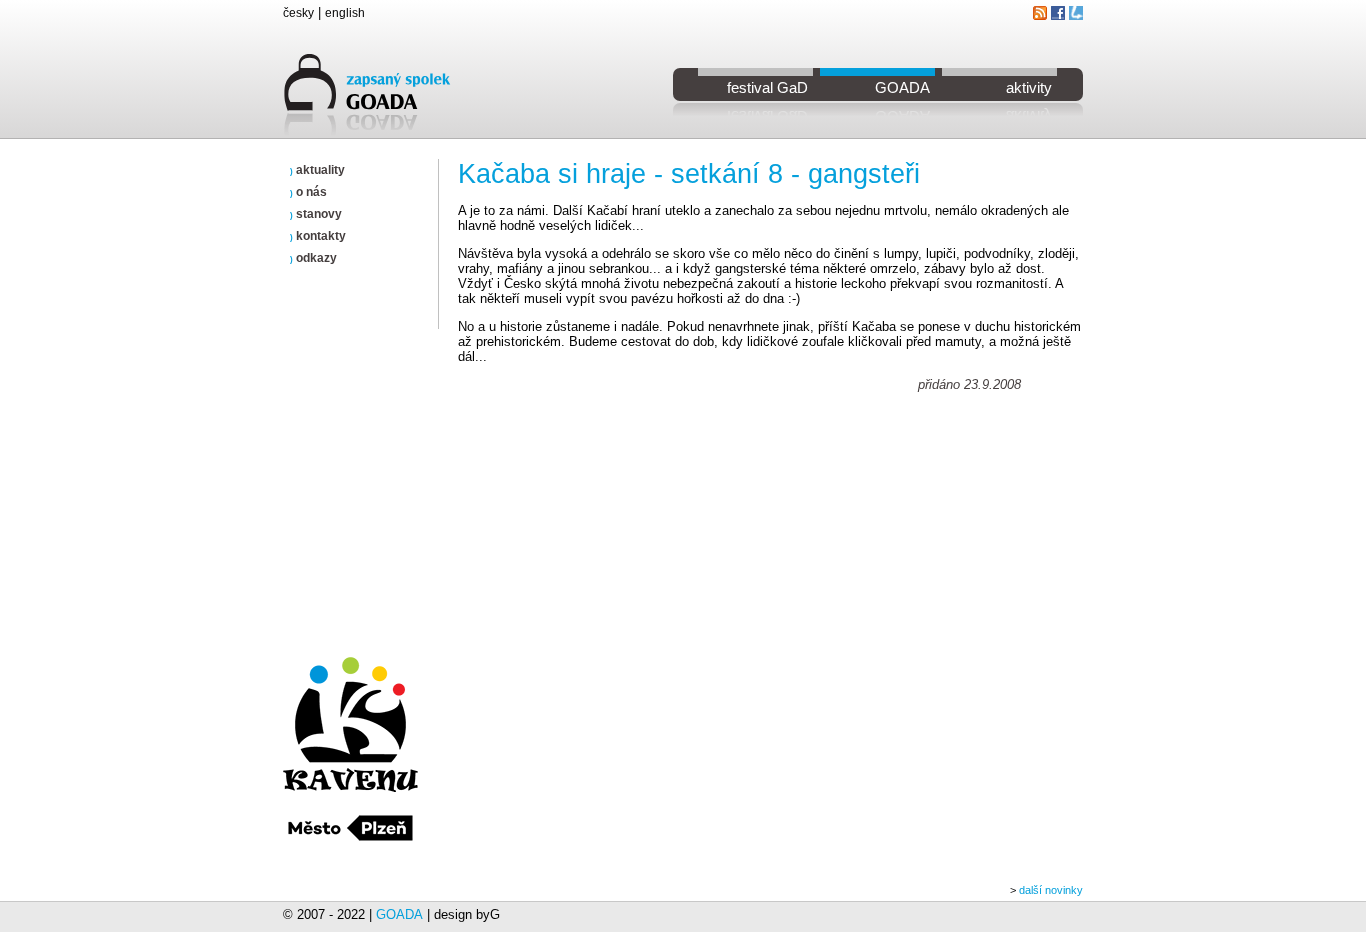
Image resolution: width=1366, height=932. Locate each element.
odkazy (313, 258)
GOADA (902, 87)
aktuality (317, 170)
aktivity (1029, 87)
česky (298, 13)
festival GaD (767, 87)
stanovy (316, 214)
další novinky (1051, 890)
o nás (308, 192)
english (345, 13)
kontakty (318, 236)
